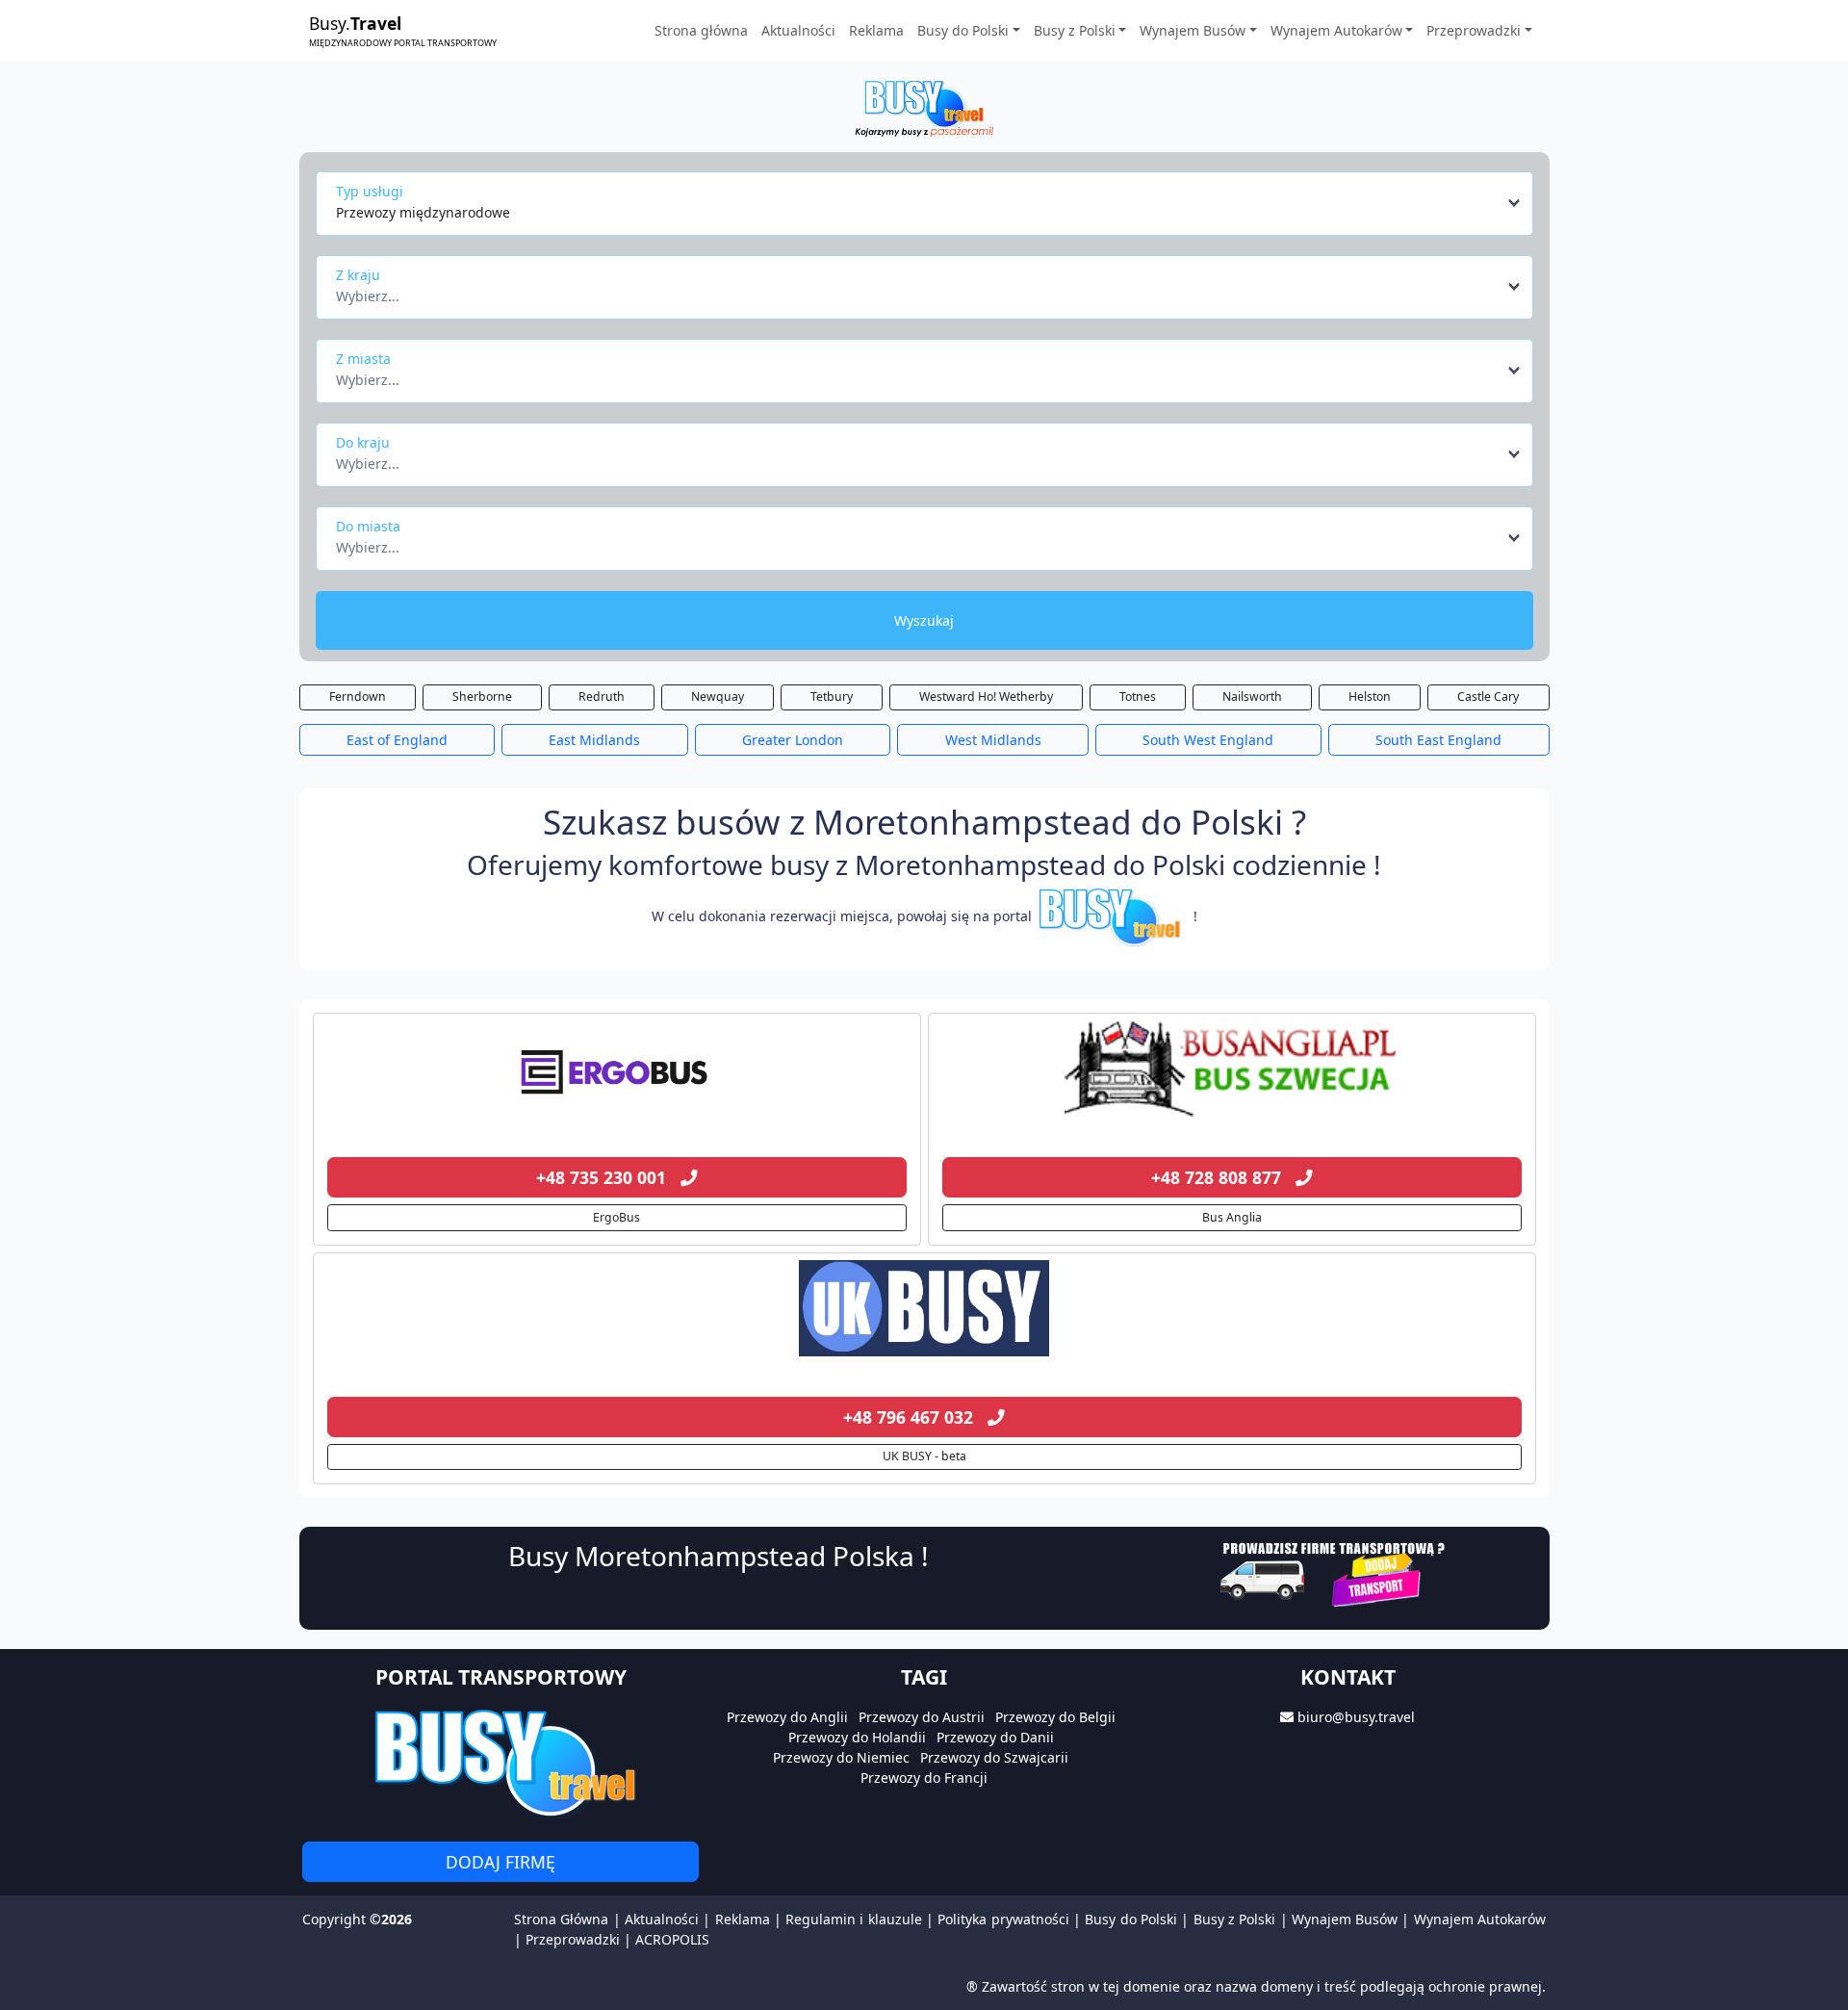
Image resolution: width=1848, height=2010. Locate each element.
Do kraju (363, 442)
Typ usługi (370, 191)
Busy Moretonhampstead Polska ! (719, 1556)
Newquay (718, 696)
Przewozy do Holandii (857, 1737)
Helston (1370, 696)
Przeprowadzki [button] (1474, 30)
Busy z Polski (1235, 1919)
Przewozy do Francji (924, 1778)
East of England (397, 740)
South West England (1208, 740)
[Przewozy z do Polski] (617, 1069)
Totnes (1138, 696)
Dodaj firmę (500, 1862)
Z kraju (358, 275)
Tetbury (832, 696)
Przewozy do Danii (995, 1737)
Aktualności (798, 30)
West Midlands (993, 740)
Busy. (403, 30)
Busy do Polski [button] (963, 30)
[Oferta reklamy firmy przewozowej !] (1335, 1572)
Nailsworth (1252, 696)
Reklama (876, 30)
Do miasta (368, 526)
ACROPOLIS (672, 1939)
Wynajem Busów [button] (1193, 30)
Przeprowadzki (573, 1939)
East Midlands (594, 740)
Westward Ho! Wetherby (986, 696)
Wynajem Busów (1345, 1919)
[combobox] (929, 203)
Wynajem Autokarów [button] (1336, 30)
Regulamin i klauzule (854, 1919)
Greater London (793, 740)
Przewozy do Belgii (1055, 1717)
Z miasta (363, 359)
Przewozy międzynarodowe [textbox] (423, 212)
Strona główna (701, 30)
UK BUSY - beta (924, 1456)
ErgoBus (616, 1217)
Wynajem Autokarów (1480, 1919)
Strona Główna (561, 1919)
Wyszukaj (924, 620)
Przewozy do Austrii (922, 1717)
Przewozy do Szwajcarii (994, 1757)
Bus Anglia (1232, 1217)
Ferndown (358, 696)
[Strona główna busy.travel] (924, 107)
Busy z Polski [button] (1075, 30)
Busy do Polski (1131, 1919)
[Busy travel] (500, 1762)
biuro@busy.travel (1356, 1717)
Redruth (602, 696)
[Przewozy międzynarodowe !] (1113, 916)
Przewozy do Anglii (787, 1717)
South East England (1438, 740)
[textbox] (919, 291)
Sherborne (482, 696)
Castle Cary (1488, 696)
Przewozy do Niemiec (841, 1757)
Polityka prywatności (1003, 1919)
